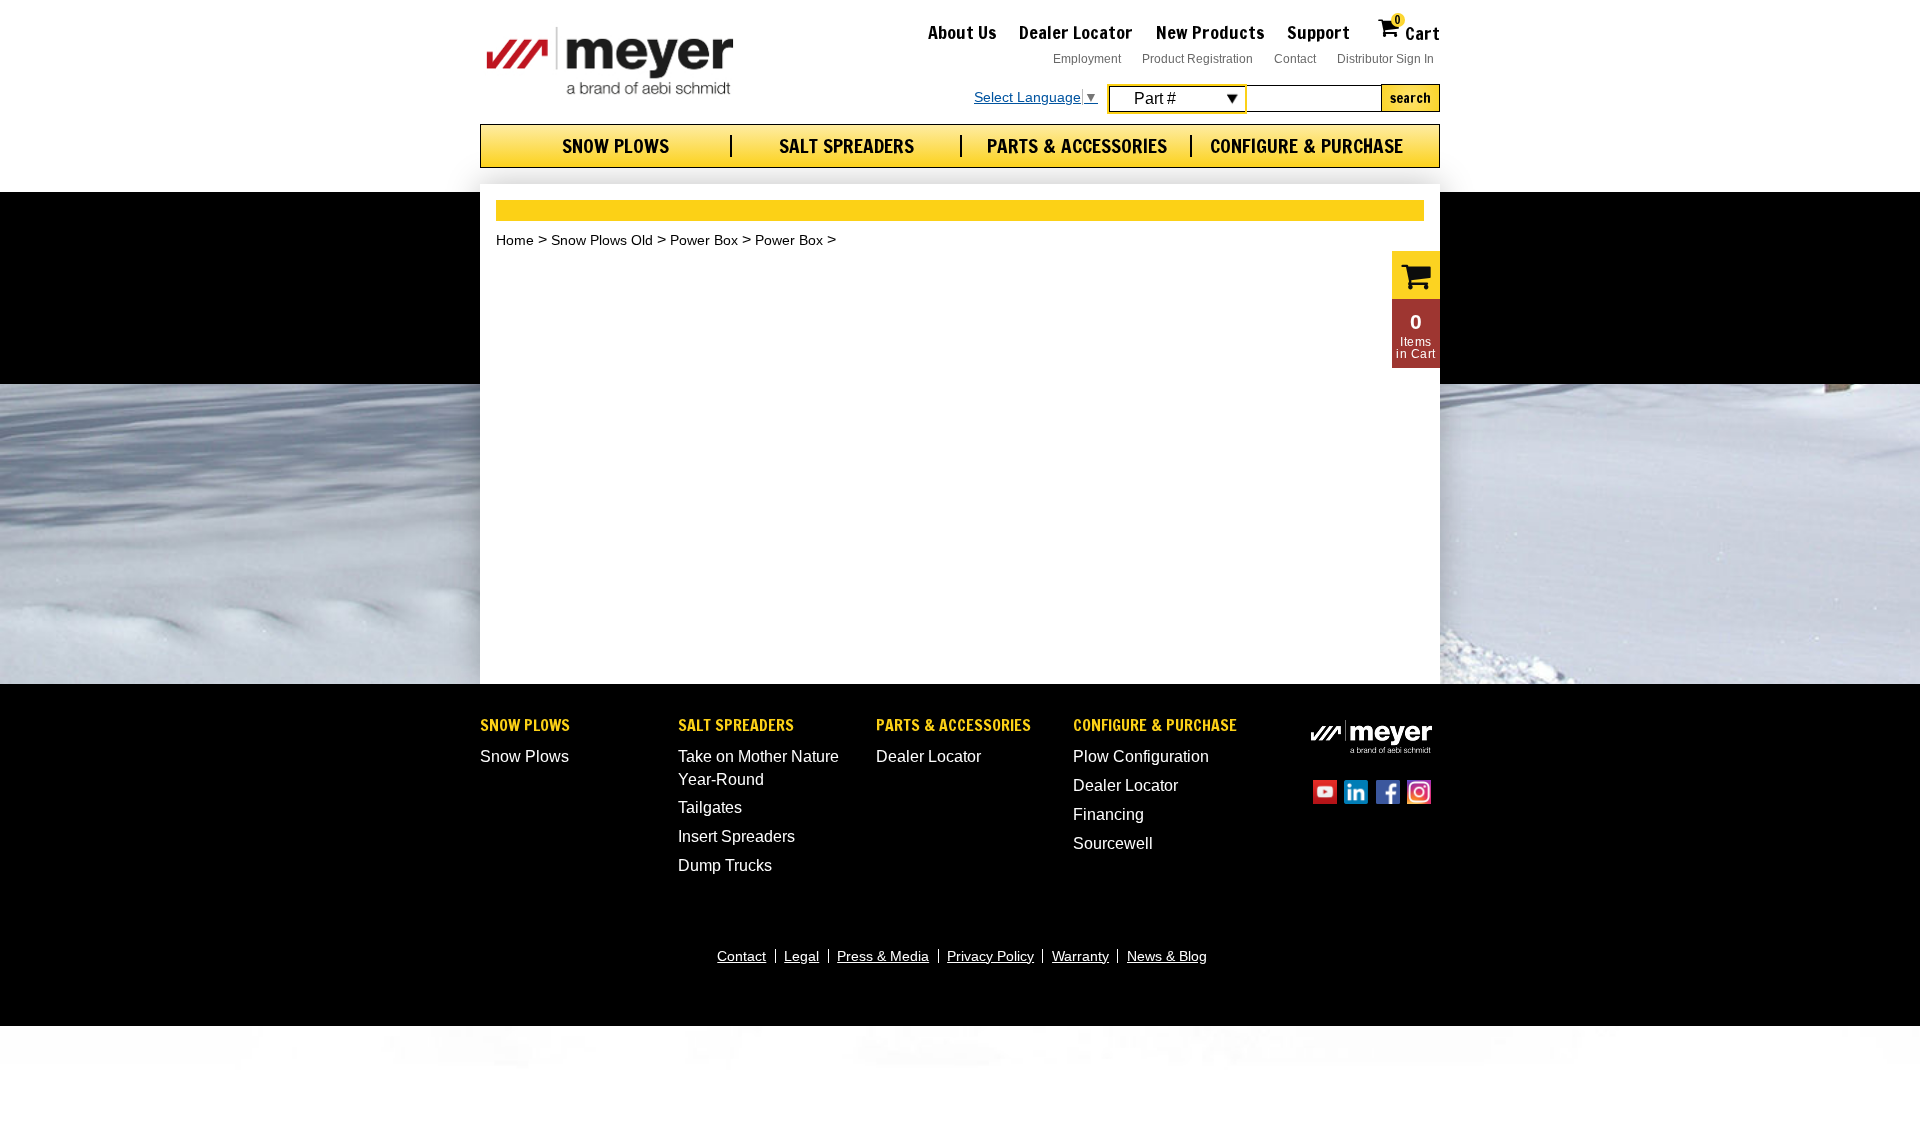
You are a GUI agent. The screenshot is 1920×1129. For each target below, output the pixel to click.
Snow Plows (615, 146)
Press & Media (883, 956)
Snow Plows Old (602, 240)
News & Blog (1167, 956)
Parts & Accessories (1077, 146)
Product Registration (1197, 59)
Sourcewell (1113, 843)
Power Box (704, 240)
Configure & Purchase (1306, 146)
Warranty (1080, 956)
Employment (1087, 59)
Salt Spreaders (846, 146)
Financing (1108, 814)
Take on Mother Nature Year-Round (758, 767)
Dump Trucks (725, 865)
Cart (1417, 30)
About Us (962, 32)
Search (1410, 98)
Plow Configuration (1141, 756)
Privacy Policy (990, 956)
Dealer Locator (1076, 32)
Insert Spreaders (736, 836)
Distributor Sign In (1385, 59)
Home (515, 240)
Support (1318, 32)
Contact (1295, 59)
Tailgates (710, 807)
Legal (801, 956)
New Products (1210, 32)
